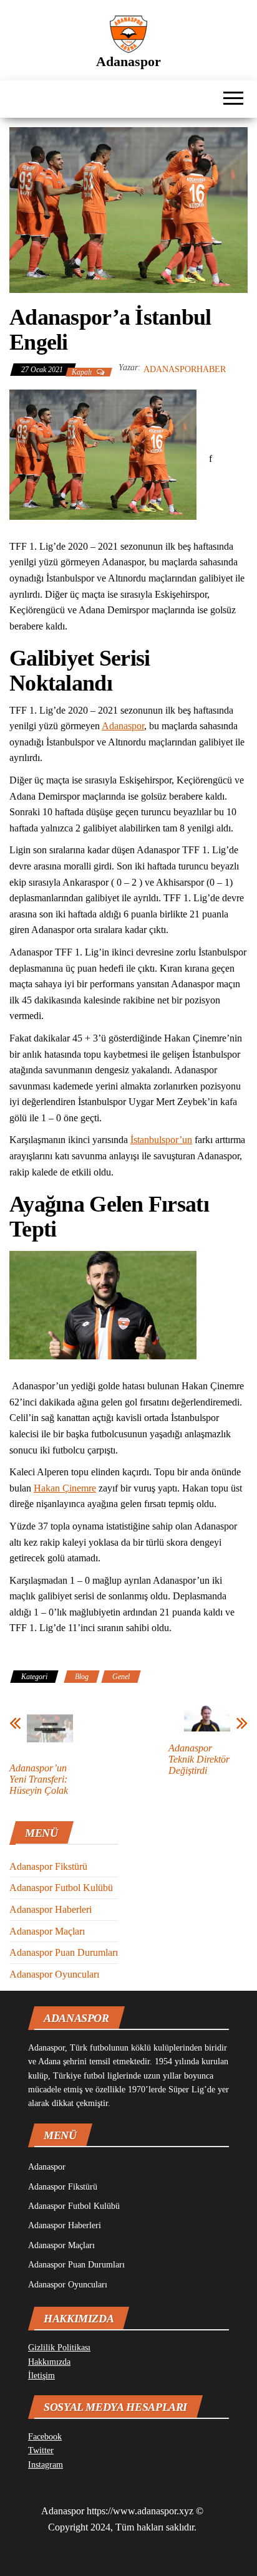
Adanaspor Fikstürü (48, 1866)
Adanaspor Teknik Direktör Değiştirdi (199, 1759)
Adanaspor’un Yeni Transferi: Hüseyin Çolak (39, 1779)
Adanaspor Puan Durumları (64, 1952)
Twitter (41, 2450)
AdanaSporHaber (185, 369)
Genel (121, 1677)
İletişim (41, 2376)
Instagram (46, 2465)
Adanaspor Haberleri (51, 1909)
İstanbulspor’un (161, 1140)
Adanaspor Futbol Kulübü (61, 1888)
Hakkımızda (49, 2362)
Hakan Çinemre (65, 1488)
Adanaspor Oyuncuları (54, 1974)
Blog (82, 1677)
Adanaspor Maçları (47, 1931)
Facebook (45, 2437)
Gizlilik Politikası (59, 2348)
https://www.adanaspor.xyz (140, 2511)
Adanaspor (128, 61)
